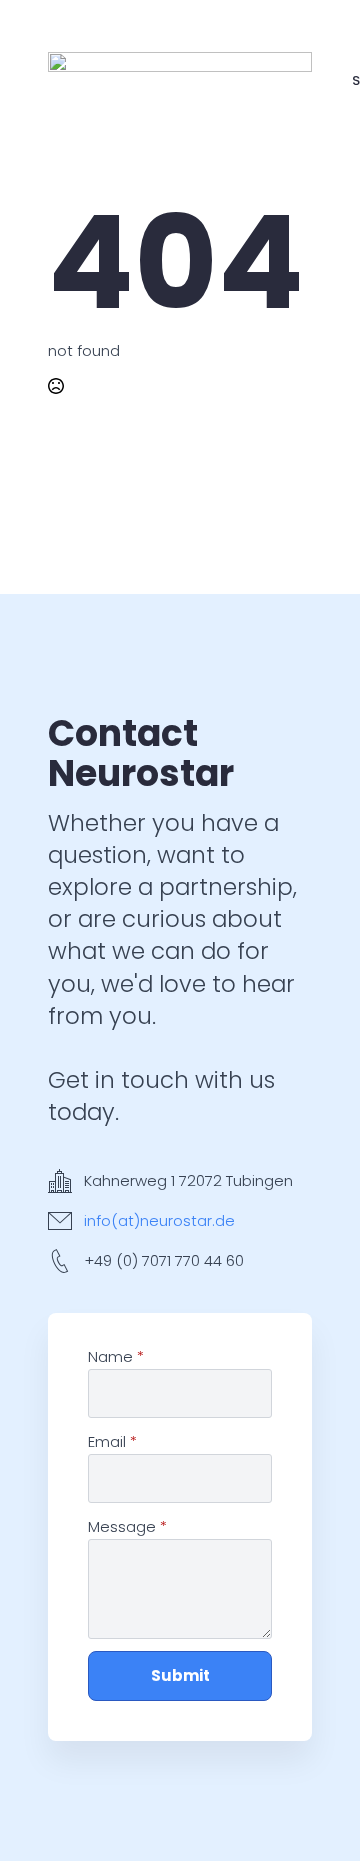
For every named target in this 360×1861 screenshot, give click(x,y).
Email (112, 1441)
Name (116, 1356)
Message (127, 1526)
